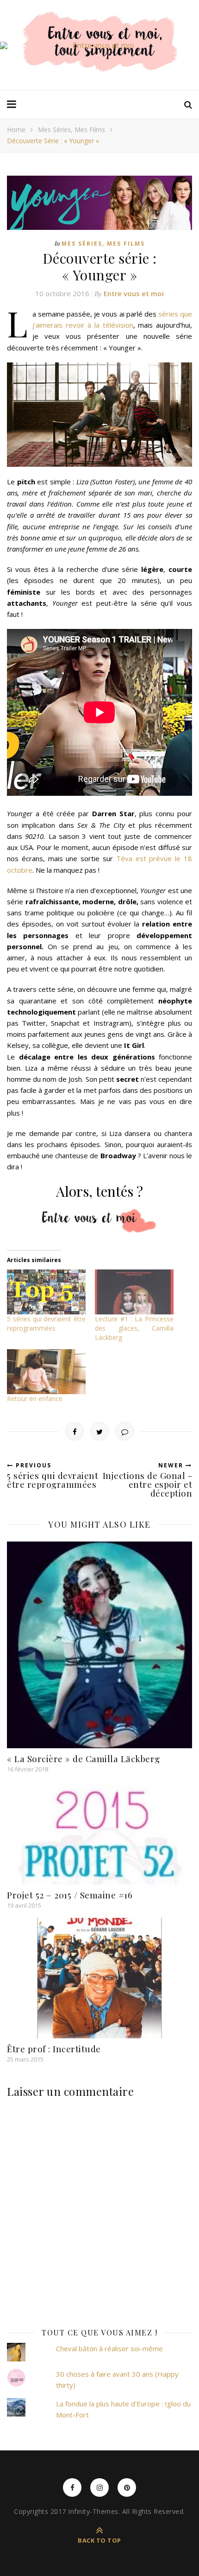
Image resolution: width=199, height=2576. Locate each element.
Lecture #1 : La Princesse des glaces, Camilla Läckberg (134, 1328)
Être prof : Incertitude (54, 2049)
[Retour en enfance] (46, 1372)
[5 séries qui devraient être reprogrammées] (46, 1292)
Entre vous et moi (134, 293)
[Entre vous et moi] (99, 45)
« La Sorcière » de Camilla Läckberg (84, 1758)
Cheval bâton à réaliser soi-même (109, 2348)
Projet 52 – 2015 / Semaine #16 (70, 1895)
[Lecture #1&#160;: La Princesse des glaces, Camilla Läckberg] (134, 1292)
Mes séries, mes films (72, 130)
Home (16, 130)
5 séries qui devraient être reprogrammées (46, 1323)
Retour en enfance (35, 1399)
